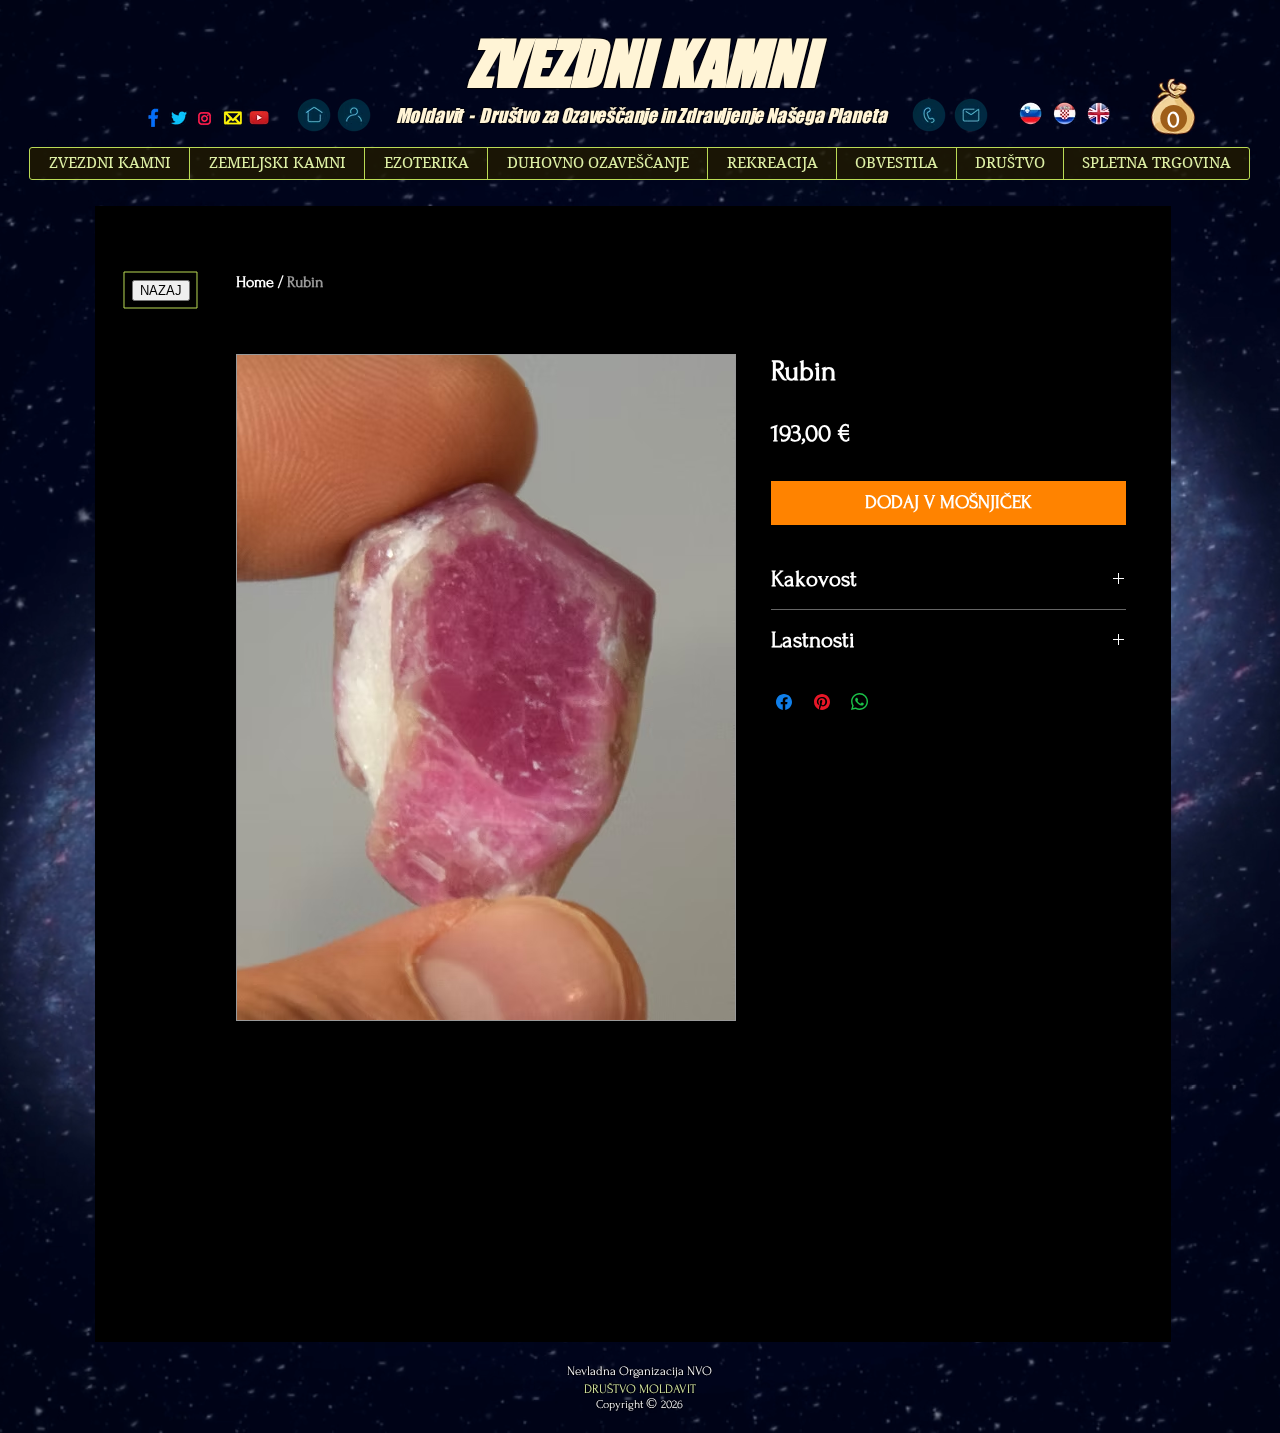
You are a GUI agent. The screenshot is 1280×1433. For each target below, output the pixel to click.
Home (255, 282)
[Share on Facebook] (784, 702)
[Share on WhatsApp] (860, 702)
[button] (1171, 119)
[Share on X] (898, 702)
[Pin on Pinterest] (822, 702)
